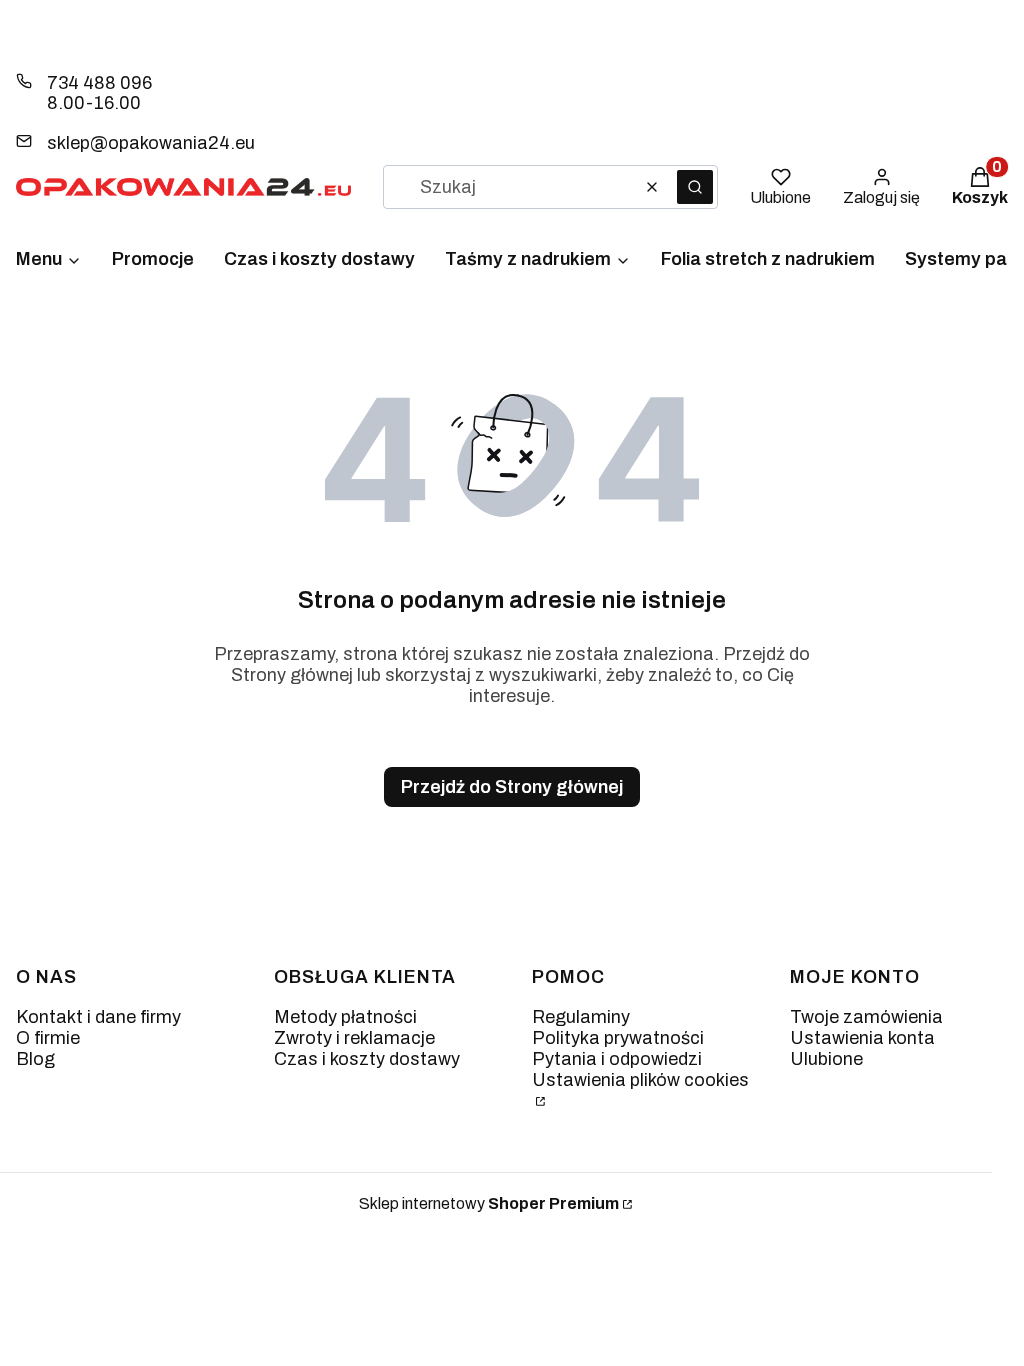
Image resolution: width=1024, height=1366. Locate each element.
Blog (35, 1059)
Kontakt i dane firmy (98, 1017)
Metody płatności (345, 1017)
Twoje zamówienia (866, 1017)
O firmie (48, 1038)
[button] (695, 187)
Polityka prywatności (618, 1038)
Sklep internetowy (489, 1203)
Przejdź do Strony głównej (512, 787)
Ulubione (826, 1059)
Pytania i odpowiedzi (617, 1059)
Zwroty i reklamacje (354, 1038)
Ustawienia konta (862, 1038)
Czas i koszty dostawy (367, 1059)
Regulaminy (581, 1017)
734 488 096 (99, 83)
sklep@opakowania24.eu (151, 143)
